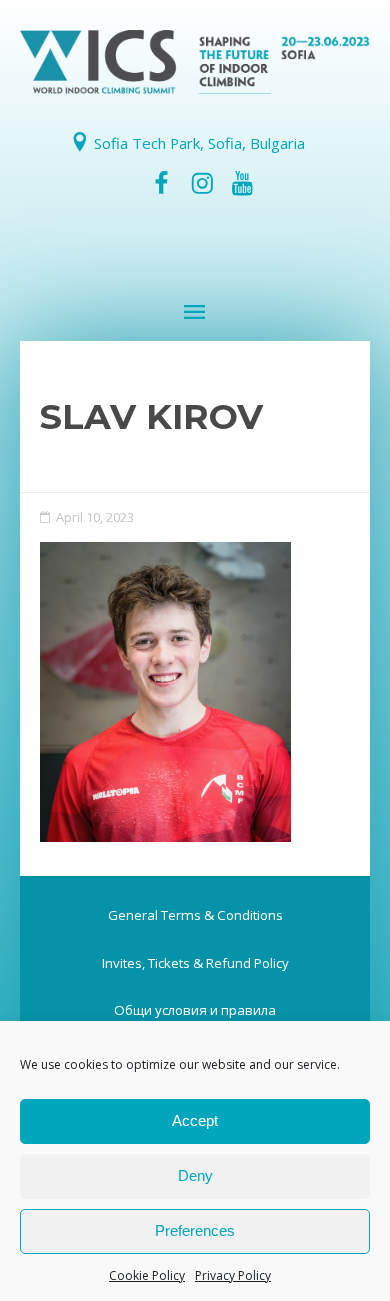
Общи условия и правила (195, 1010)
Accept (195, 1120)
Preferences (195, 1230)
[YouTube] (242, 183)
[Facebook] (162, 183)
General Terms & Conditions (195, 915)
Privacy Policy (233, 1275)
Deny (195, 1175)
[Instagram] (202, 183)
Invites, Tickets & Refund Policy (195, 963)
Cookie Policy (147, 1275)
